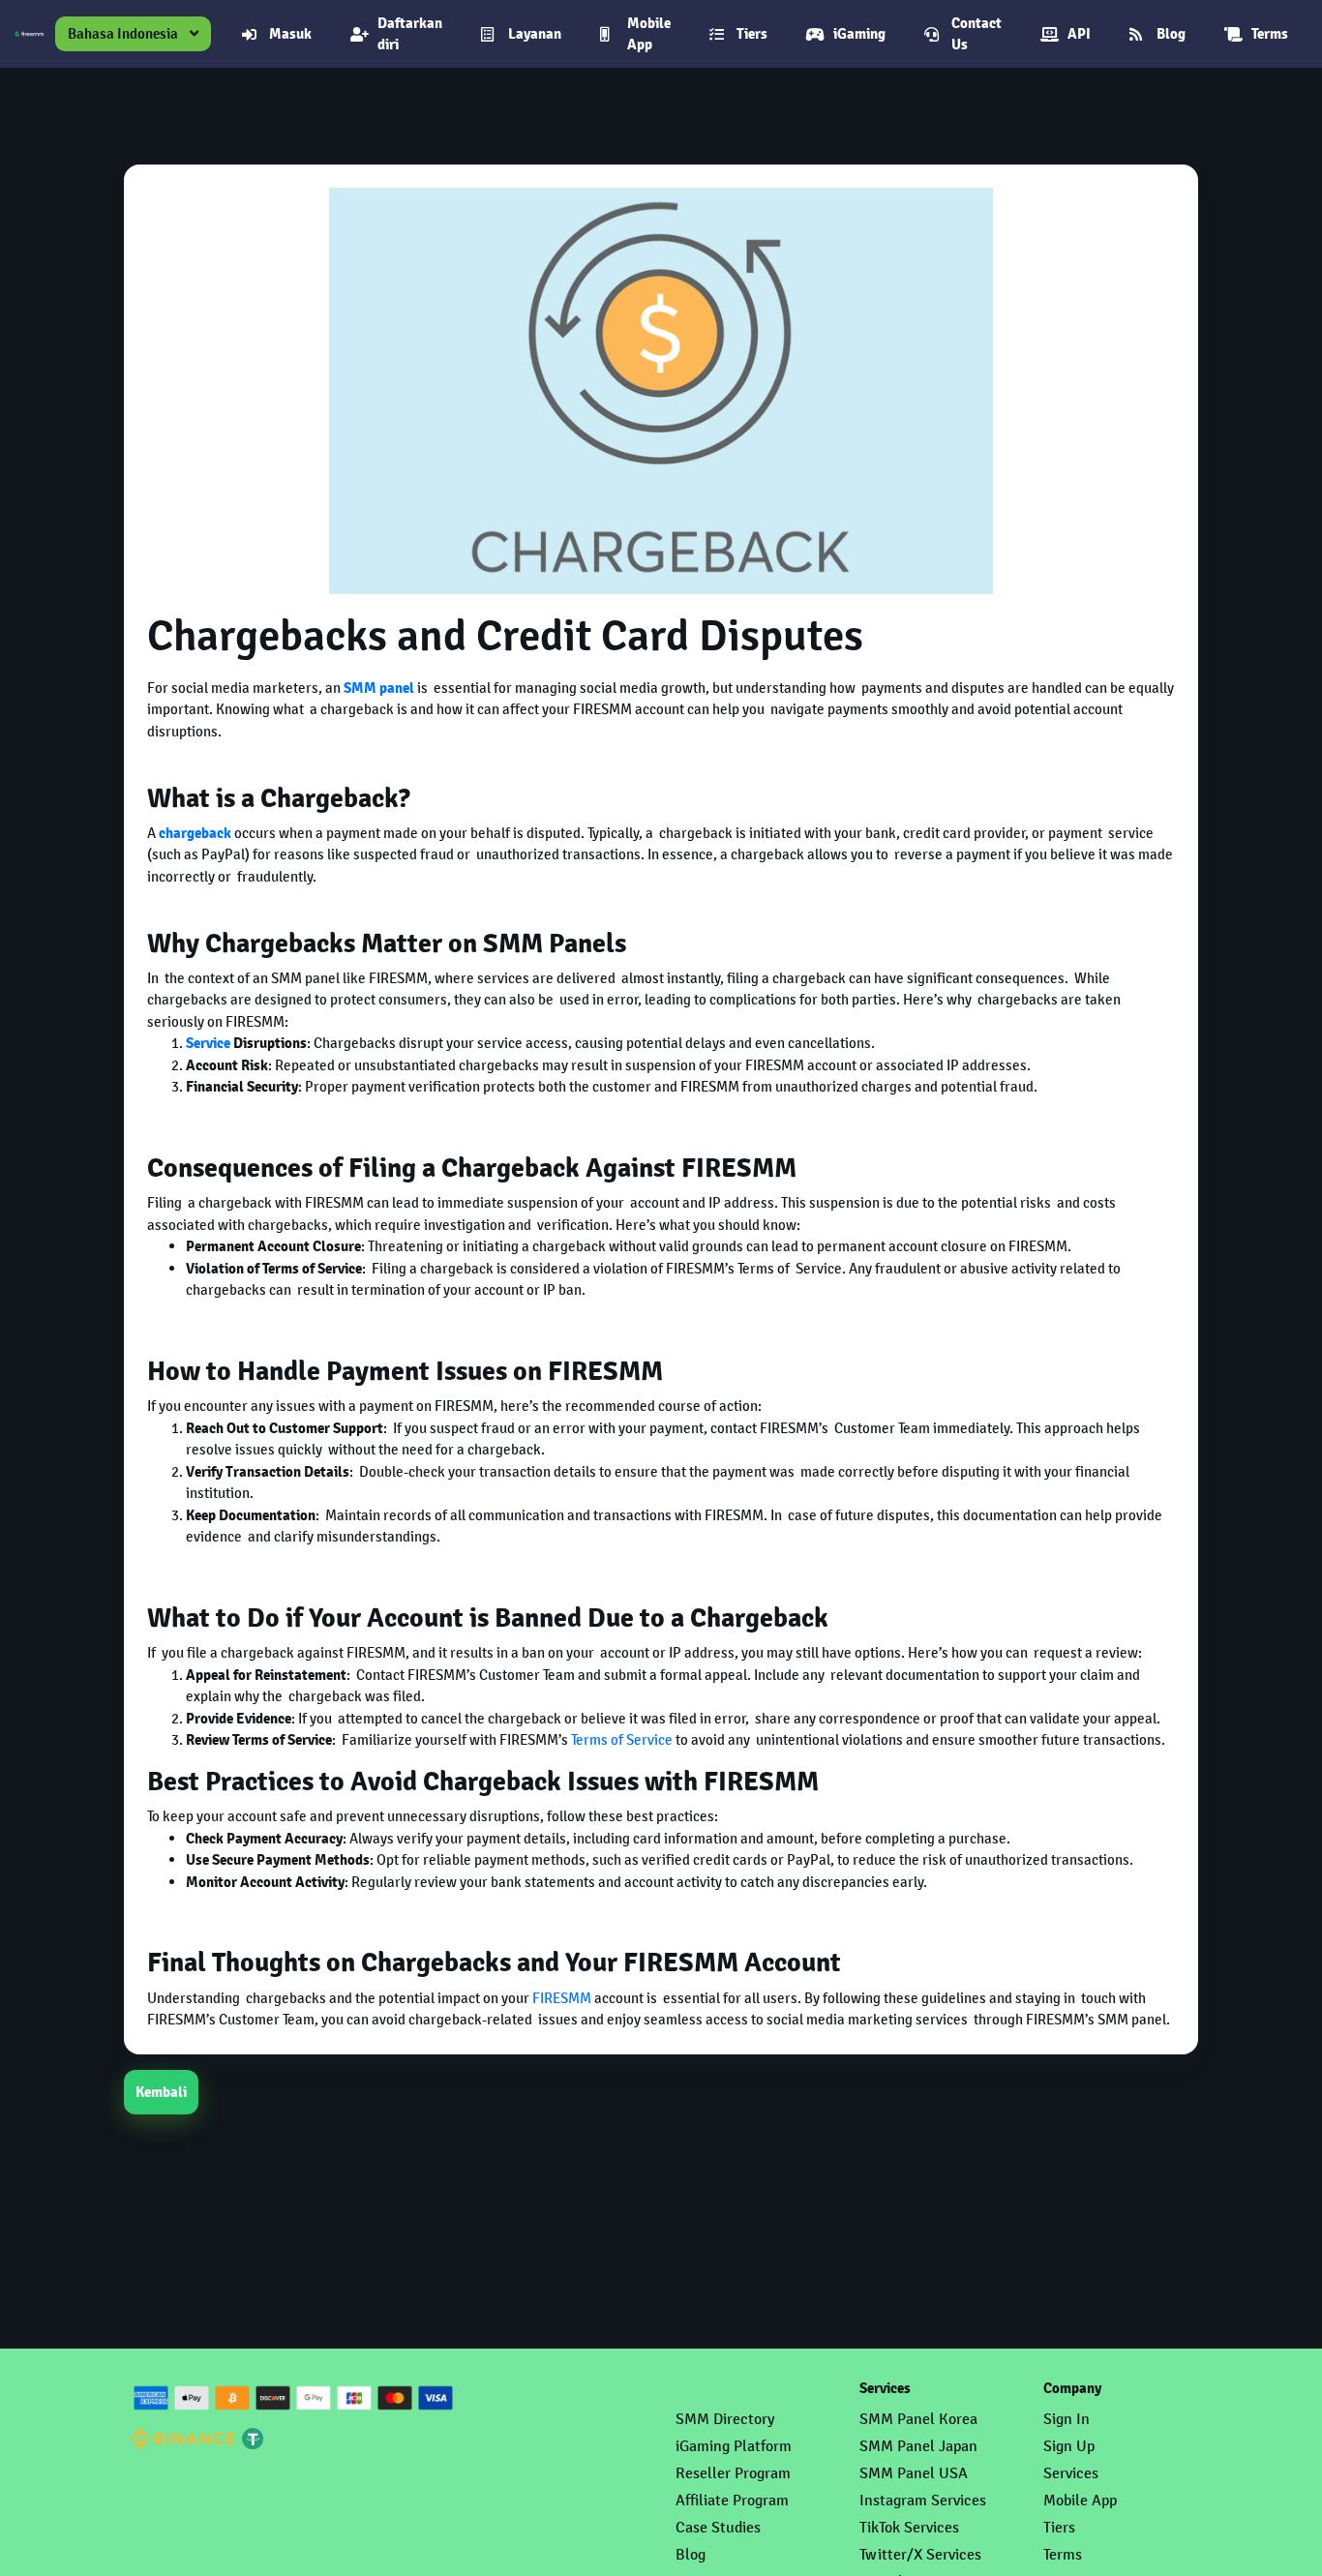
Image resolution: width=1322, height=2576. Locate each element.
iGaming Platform (734, 2446)
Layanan (535, 34)
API (1079, 34)
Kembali (161, 2092)
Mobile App (649, 34)
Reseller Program (733, 2473)
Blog (1171, 34)
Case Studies (718, 2527)
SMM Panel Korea (918, 2419)
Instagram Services (923, 2500)
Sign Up (1069, 2446)
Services (1071, 2473)
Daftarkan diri (410, 34)
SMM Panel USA (914, 2473)
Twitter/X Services (920, 2554)
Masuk (290, 34)
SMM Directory (725, 2419)
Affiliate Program (732, 2500)
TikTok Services (909, 2527)
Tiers (752, 34)
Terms (1270, 34)
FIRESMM (562, 1998)
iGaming (859, 34)
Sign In (1067, 2419)
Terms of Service (622, 1739)
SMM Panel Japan (918, 2446)
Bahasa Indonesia (123, 33)
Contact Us (976, 34)
